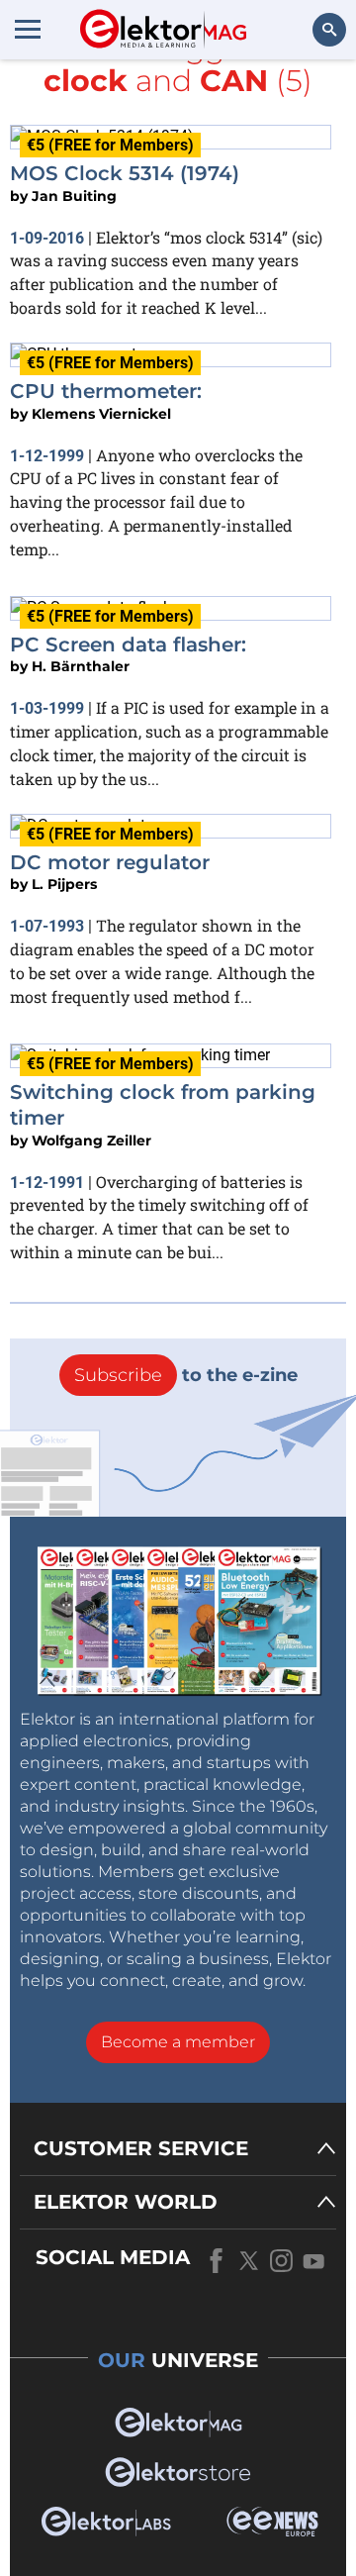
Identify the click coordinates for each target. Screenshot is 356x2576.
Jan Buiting (74, 196)
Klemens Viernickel (101, 414)
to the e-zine (186, 1375)
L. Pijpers (64, 884)
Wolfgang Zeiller (91, 1140)
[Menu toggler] (28, 29)
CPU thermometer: (106, 391)
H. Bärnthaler (81, 666)
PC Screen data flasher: (128, 644)
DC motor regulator (110, 862)
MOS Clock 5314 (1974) (125, 173)
